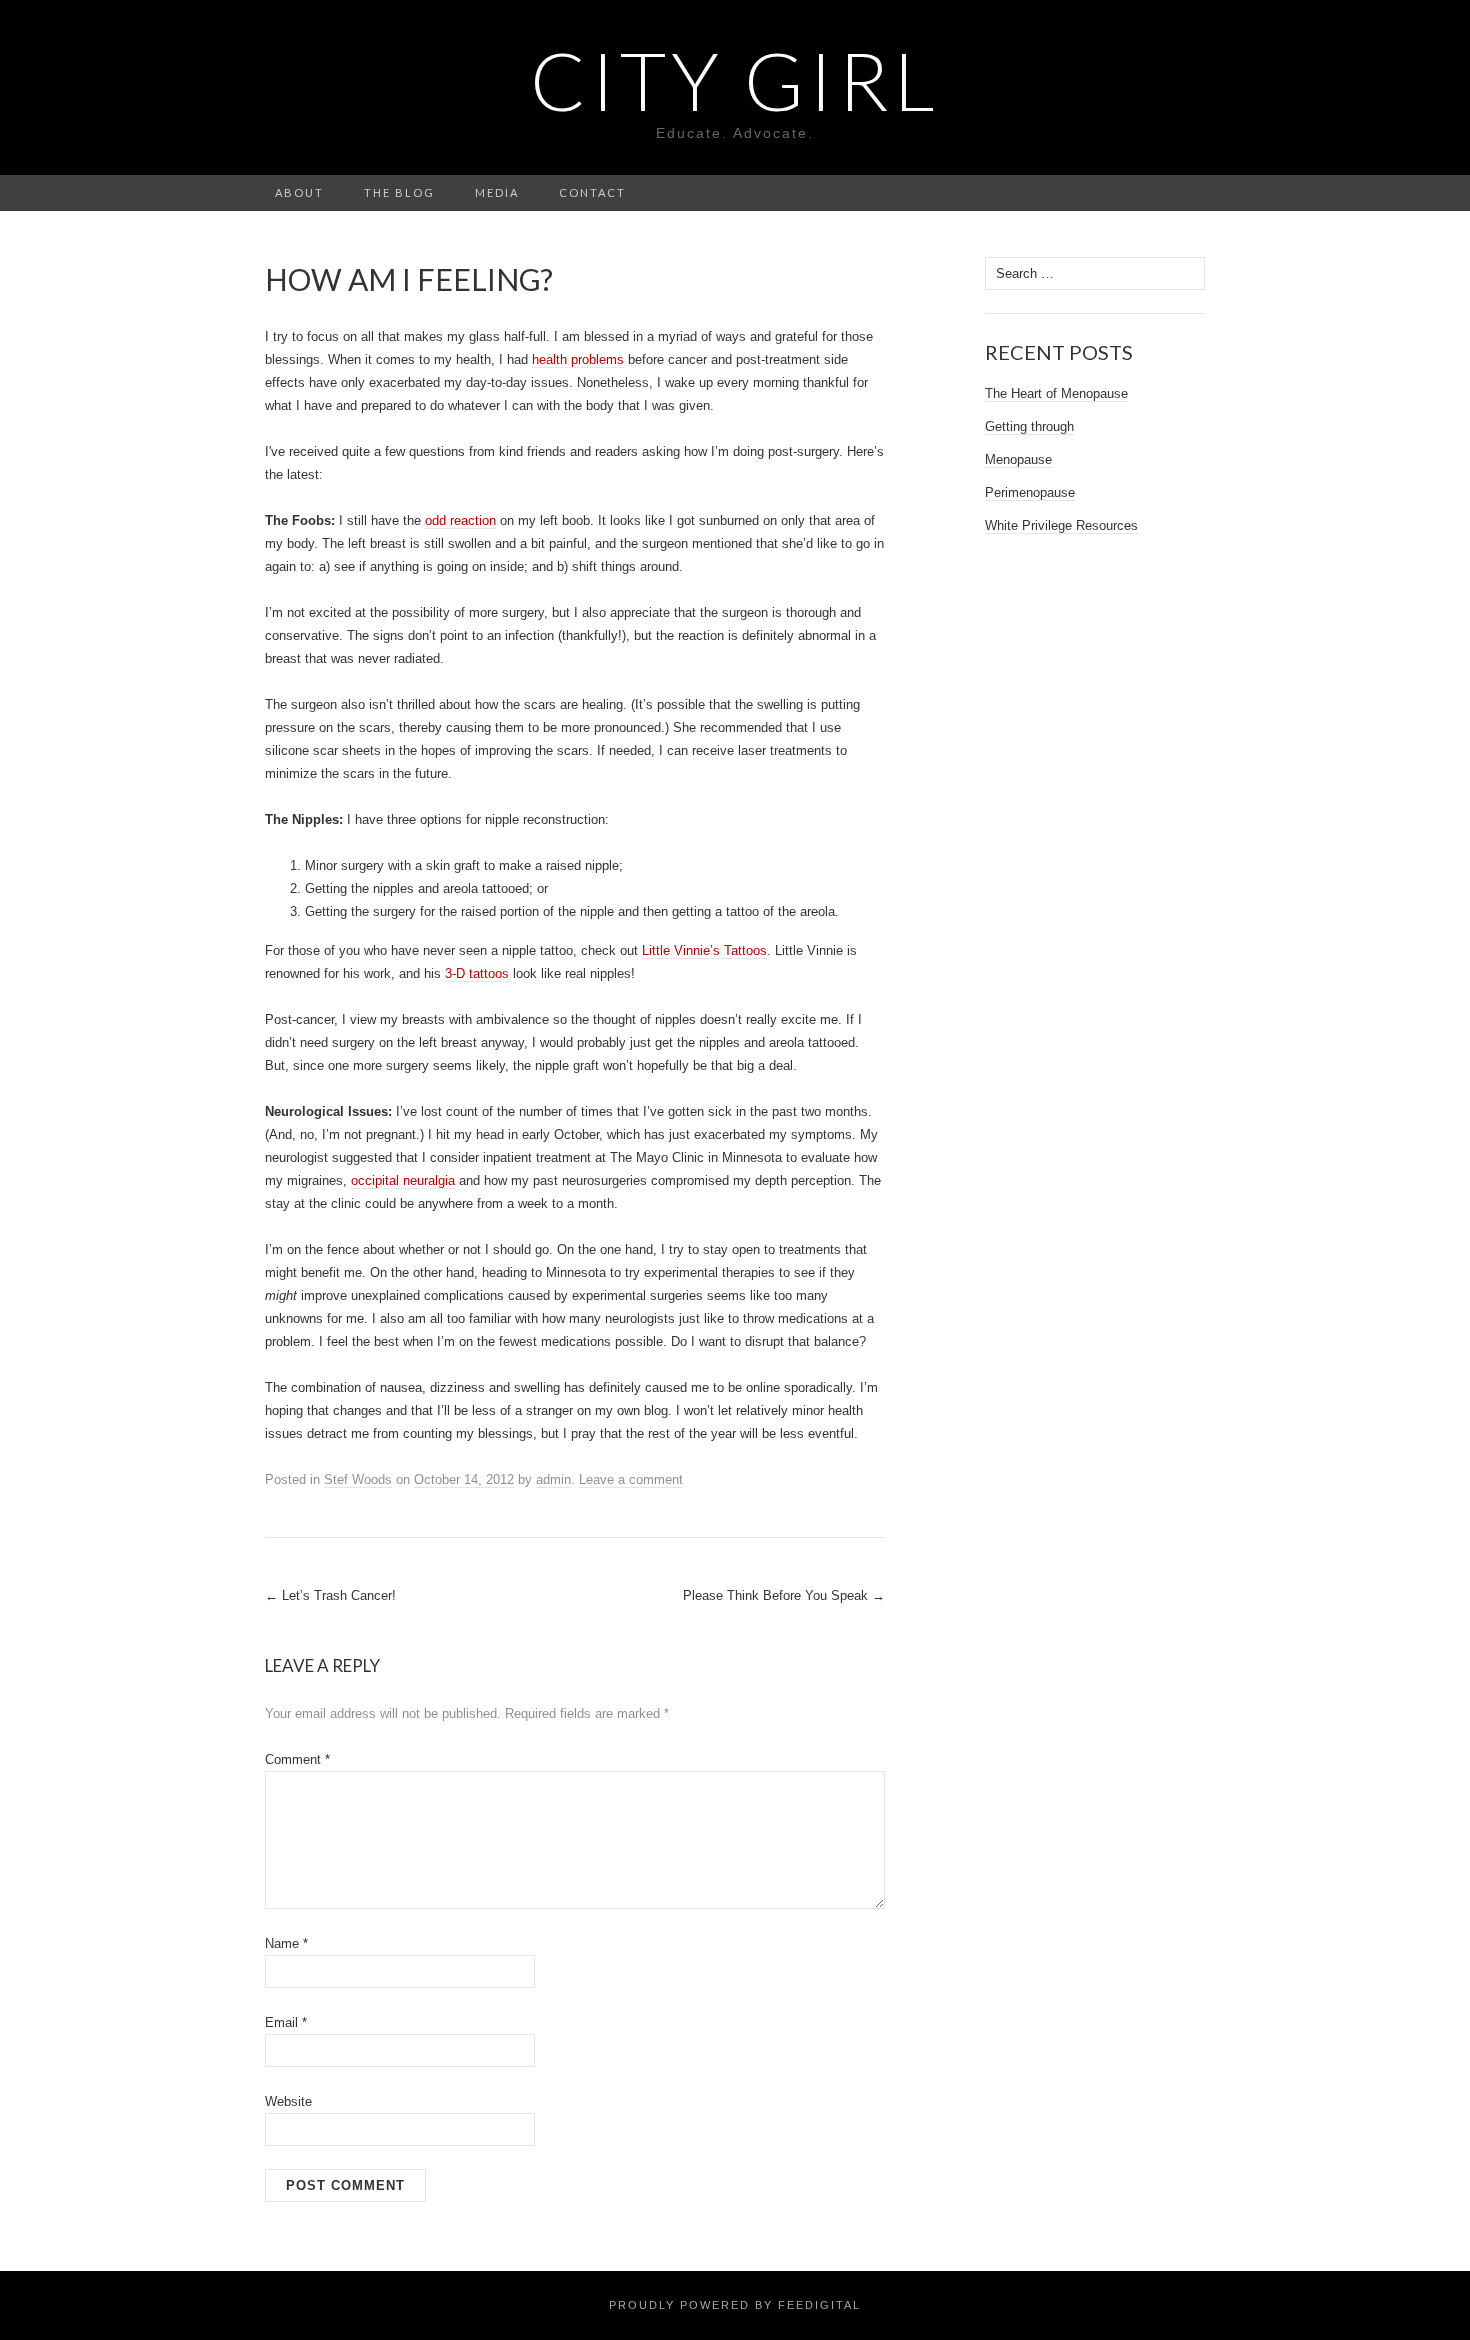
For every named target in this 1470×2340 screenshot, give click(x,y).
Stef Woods (358, 1479)
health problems (578, 359)
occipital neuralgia (403, 1180)
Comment (297, 1759)
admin (553, 1479)
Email (286, 2022)
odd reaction (460, 520)
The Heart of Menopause (1056, 393)
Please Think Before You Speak (784, 1595)
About (299, 192)
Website (288, 2101)
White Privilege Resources (1061, 525)
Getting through (1029, 426)
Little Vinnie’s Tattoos (704, 950)
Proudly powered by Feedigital (735, 2305)
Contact (592, 192)
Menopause (1018, 459)
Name (286, 1943)
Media (497, 192)
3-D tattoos (477, 973)
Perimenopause (1030, 492)
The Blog (399, 192)
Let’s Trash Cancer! (330, 1595)
